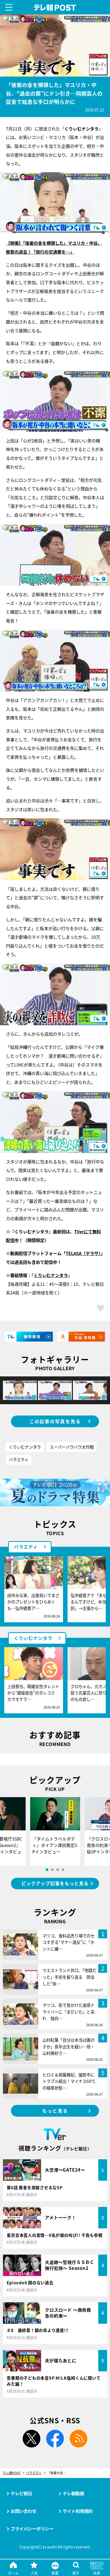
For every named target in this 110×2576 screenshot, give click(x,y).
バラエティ (19, 1459)
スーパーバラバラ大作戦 (72, 1447)
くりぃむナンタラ (25, 1447)
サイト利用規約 (78, 2511)
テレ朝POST (55, 8)
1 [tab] (47, 1870)
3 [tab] (58, 1870)
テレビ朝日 (21, 2493)
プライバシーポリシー (32, 2529)
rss (78, 2439)
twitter (32, 2439)
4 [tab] (63, 1870)
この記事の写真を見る (55, 1421)
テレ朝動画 (73, 2493)
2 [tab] (52, 1870)
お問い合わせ (23, 2511)
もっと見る (55, 2111)
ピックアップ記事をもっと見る (55, 1883)
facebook (55, 2439)
